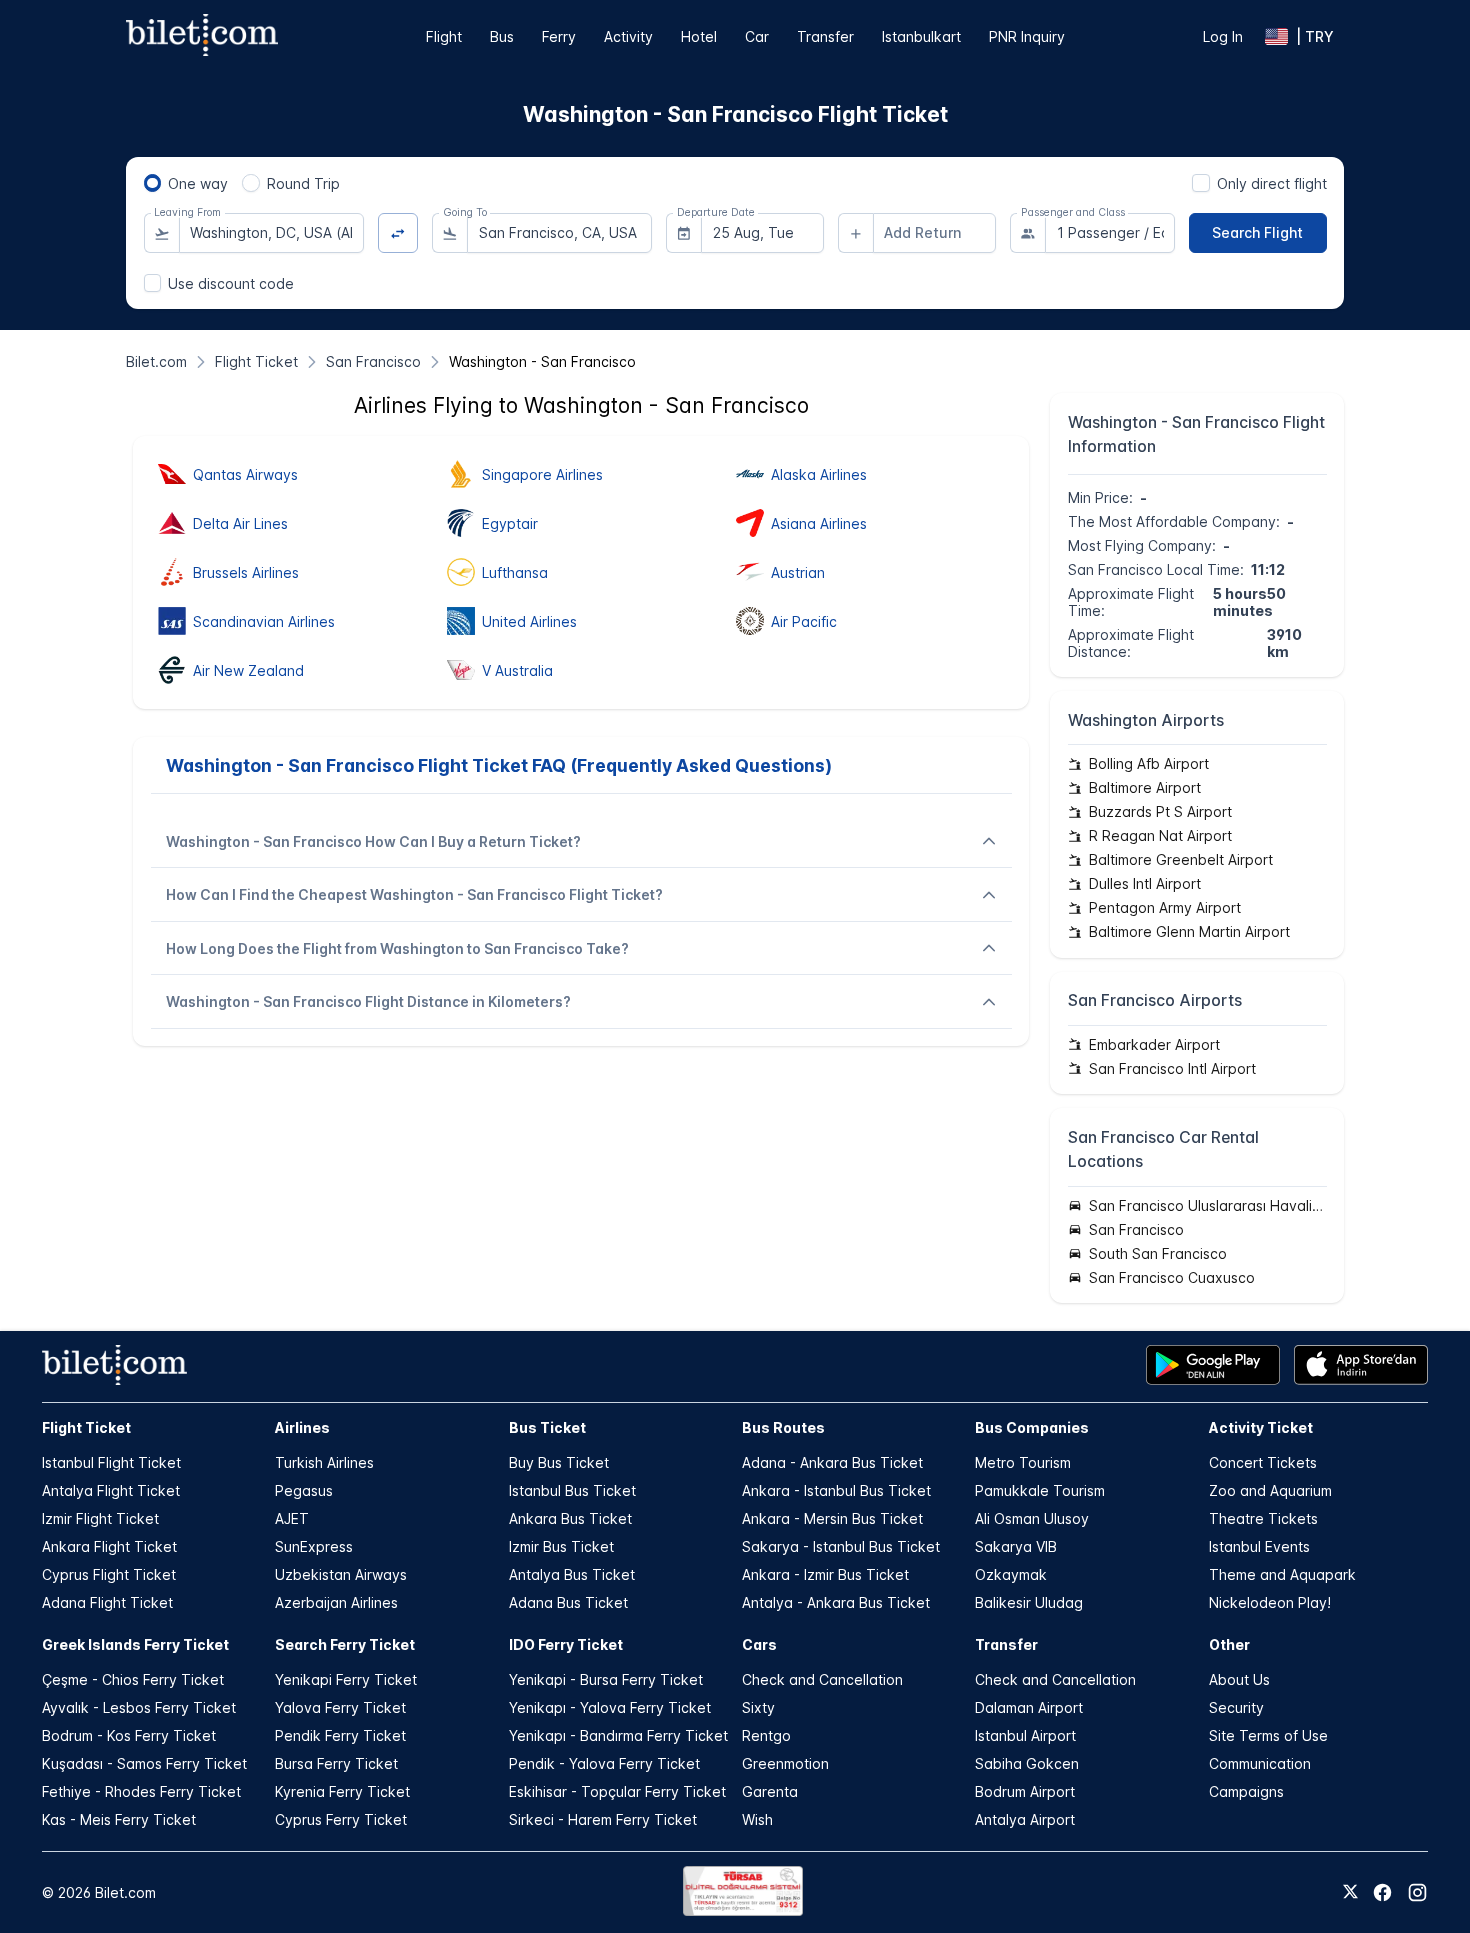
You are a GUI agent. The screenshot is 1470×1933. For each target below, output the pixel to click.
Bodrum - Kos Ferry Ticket (129, 1735)
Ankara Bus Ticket (570, 1518)
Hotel (699, 36)
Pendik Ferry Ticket (340, 1735)
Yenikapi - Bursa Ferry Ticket (606, 1679)
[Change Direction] (398, 233)
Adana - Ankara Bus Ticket (832, 1462)
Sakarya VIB (1016, 1546)
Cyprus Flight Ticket (109, 1574)
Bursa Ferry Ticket (336, 1763)
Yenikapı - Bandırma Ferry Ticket (618, 1735)
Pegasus (304, 1490)
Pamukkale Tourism (1040, 1490)
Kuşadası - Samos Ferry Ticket (144, 1763)
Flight (444, 36)
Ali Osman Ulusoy (1032, 1518)
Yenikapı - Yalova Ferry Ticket (610, 1707)
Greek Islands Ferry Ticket (135, 1644)
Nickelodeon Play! (1270, 1602)
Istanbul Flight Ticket (111, 1462)
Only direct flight (1272, 183)
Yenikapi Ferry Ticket (346, 1679)
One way (198, 183)
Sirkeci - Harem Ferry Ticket (603, 1819)
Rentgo (766, 1735)
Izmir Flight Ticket (100, 1518)
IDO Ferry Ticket (566, 1644)
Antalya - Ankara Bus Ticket (836, 1602)
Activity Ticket (1261, 1427)
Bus (502, 36)
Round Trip (303, 183)
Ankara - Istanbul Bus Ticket (836, 1490)
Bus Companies (1032, 1427)
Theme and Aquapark (1282, 1574)
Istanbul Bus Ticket (572, 1490)
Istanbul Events (1259, 1546)
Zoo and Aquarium (1270, 1490)
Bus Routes (783, 1427)
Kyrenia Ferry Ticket (342, 1791)
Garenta (770, 1791)
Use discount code (231, 283)
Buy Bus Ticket (559, 1462)
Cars (759, 1644)
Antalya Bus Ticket (572, 1574)
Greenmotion (785, 1763)
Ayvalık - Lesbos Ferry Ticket (139, 1707)
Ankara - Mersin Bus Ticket (832, 1518)
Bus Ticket (547, 1427)
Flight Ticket (86, 1427)
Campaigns (1246, 1791)
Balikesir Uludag (1029, 1602)
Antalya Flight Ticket (111, 1490)
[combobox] (271, 233)
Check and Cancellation (822, 1679)
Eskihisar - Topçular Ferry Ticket (617, 1791)
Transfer (825, 36)
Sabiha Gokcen (1027, 1763)
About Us (1239, 1679)
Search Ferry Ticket (345, 1644)
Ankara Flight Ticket (109, 1546)
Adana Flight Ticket (107, 1602)
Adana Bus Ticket (568, 1602)
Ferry (559, 36)
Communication (1260, 1763)
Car (757, 36)
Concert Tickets (1263, 1462)
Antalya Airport (1025, 1819)
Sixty (758, 1707)
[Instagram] (1417, 1892)
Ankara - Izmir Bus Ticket (825, 1574)
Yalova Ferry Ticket (340, 1707)
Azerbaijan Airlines (336, 1602)
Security (1236, 1707)
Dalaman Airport (1029, 1707)
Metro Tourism (1023, 1462)
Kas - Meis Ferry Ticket (119, 1819)
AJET (292, 1518)
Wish (757, 1819)
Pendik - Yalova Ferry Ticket (604, 1763)
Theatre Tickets (1263, 1518)
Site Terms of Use (1268, 1735)
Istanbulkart (921, 36)
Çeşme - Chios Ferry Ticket (133, 1679)
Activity (628, 36)
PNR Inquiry (1027, 36)
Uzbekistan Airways (341, 1574)
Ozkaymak (1011, 1574)
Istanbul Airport (1025, 1735)
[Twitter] (1350, 1893)
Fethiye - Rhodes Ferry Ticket (141, 1791)
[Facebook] (1382, 1892)
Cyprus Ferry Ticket (341, 1819)
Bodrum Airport (1025, 1791)
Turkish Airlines (324, 1462)
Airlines (302, 1427)
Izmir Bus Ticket (561, 1546)
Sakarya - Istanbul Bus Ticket (841, 1546)
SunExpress (314, 1546)
